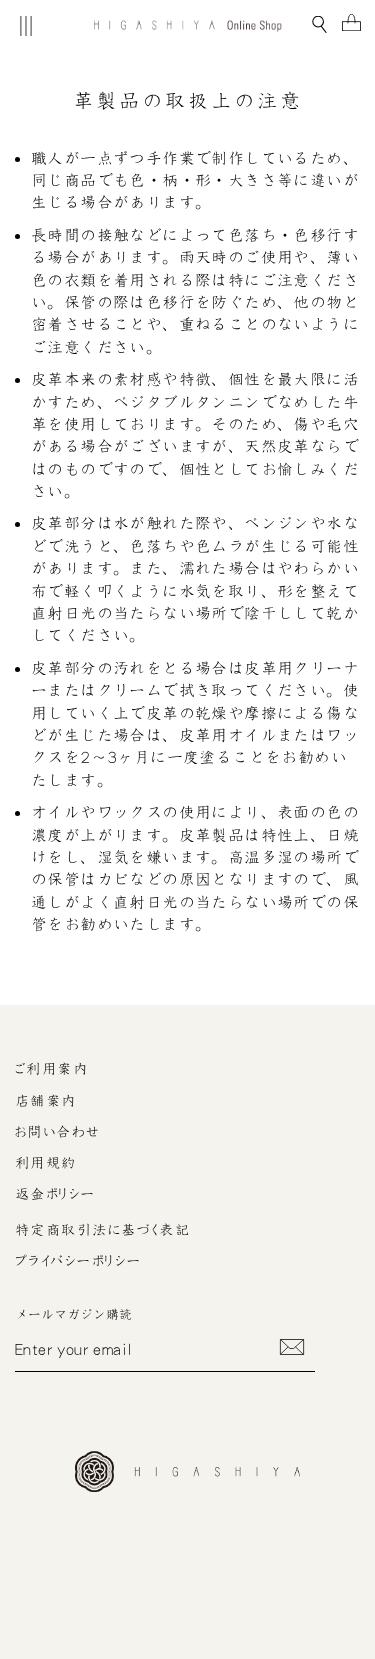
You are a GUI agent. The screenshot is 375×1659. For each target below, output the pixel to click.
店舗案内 (46, 1101)
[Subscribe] (292, 1347)
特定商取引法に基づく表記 (102, 1230)
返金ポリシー (55, 1194)
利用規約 (46, 1163)
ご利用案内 (51, 1069)
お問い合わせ (58, 1132)
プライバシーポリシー (78, 1261)
